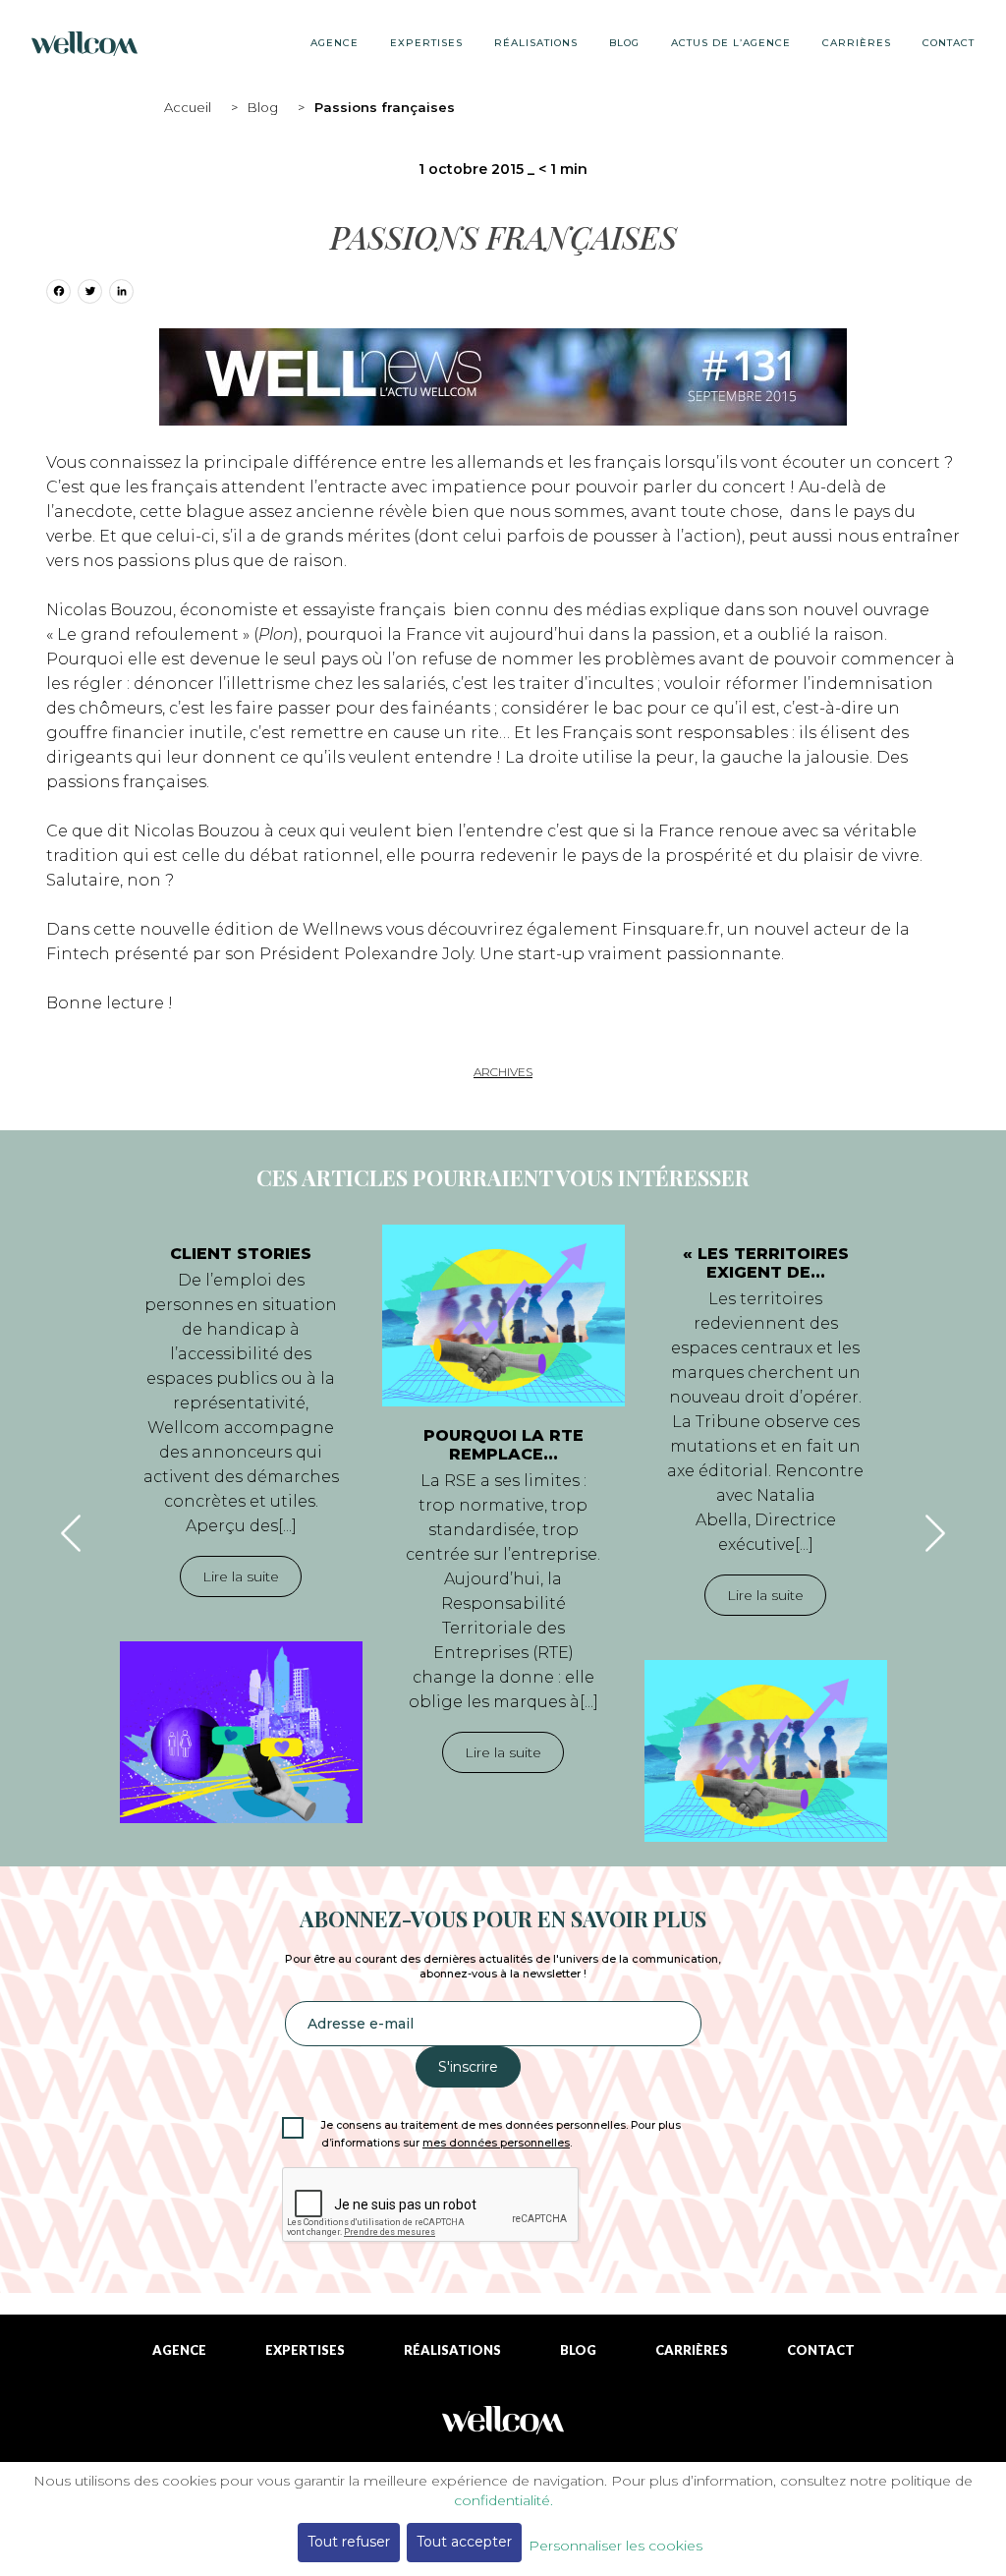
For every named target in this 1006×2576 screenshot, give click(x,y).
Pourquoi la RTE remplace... (503, 1445)
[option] (241, 1524)
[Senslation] (503, 2427)
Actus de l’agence (731, 43)
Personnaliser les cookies (615, 2546)
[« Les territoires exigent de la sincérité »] (766, 1751)
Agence (335, 43)
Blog (263, 107)
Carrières (857, 43)
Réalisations (536, 43)
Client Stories (241, 1254)
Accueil (188, 107)
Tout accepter (464, 2542)
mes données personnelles (496, 2143)
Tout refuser (349, 2542)
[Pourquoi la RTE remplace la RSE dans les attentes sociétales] (503, 1316)
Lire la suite (241, 1576)
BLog (624, 43)
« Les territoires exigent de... (766, 1263)
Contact (949, 43)
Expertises (426, 43)
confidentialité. (503, 2500)
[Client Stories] (241, 1732)
